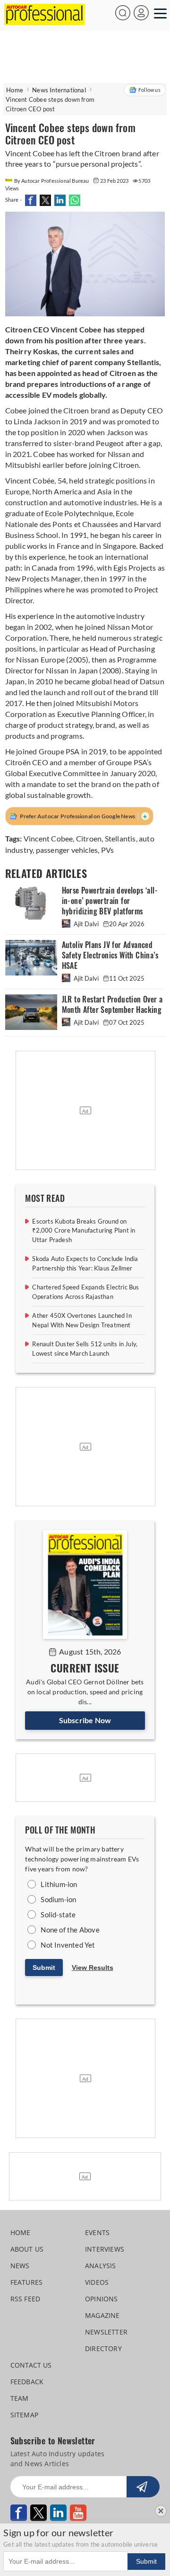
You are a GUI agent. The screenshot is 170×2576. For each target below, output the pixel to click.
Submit (44, 1968)
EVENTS (97, 2232)
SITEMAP (24, 2415)
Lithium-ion (59, 1884)
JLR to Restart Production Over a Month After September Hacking (112, 1005)
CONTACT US (31, 2365)
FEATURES (27, 2282)
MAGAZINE (102, 2315)
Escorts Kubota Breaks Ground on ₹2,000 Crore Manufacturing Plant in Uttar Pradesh (84, 1230)
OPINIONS (102, 2299)
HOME (21, 2232)
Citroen (89, 838)
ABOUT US (27, 2249)
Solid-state (58, 1914)
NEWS (20, 2266)
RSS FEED (25, 2299)
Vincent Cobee (48, 838)
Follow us (149, 90)
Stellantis (120, 838)
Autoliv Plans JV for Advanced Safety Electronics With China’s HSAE (110, 955)
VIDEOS (97, 2282)
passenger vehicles (67, 850)
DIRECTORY (103, 2348)
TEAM (20, 2398)
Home (15, 90)
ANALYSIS (101, 2266)
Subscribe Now (85, 1720)
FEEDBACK (27, 2382)
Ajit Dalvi (86, 924)
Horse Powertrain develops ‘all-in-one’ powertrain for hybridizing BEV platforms (110, 901)
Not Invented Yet (68, 1945)
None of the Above (70, 1930)
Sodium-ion (58, 1899)
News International (59, 90)
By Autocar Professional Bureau (52, 181)
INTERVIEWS (105, 2249)
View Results (93, 1968)
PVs (108, 850)
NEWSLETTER (106, 2332)
